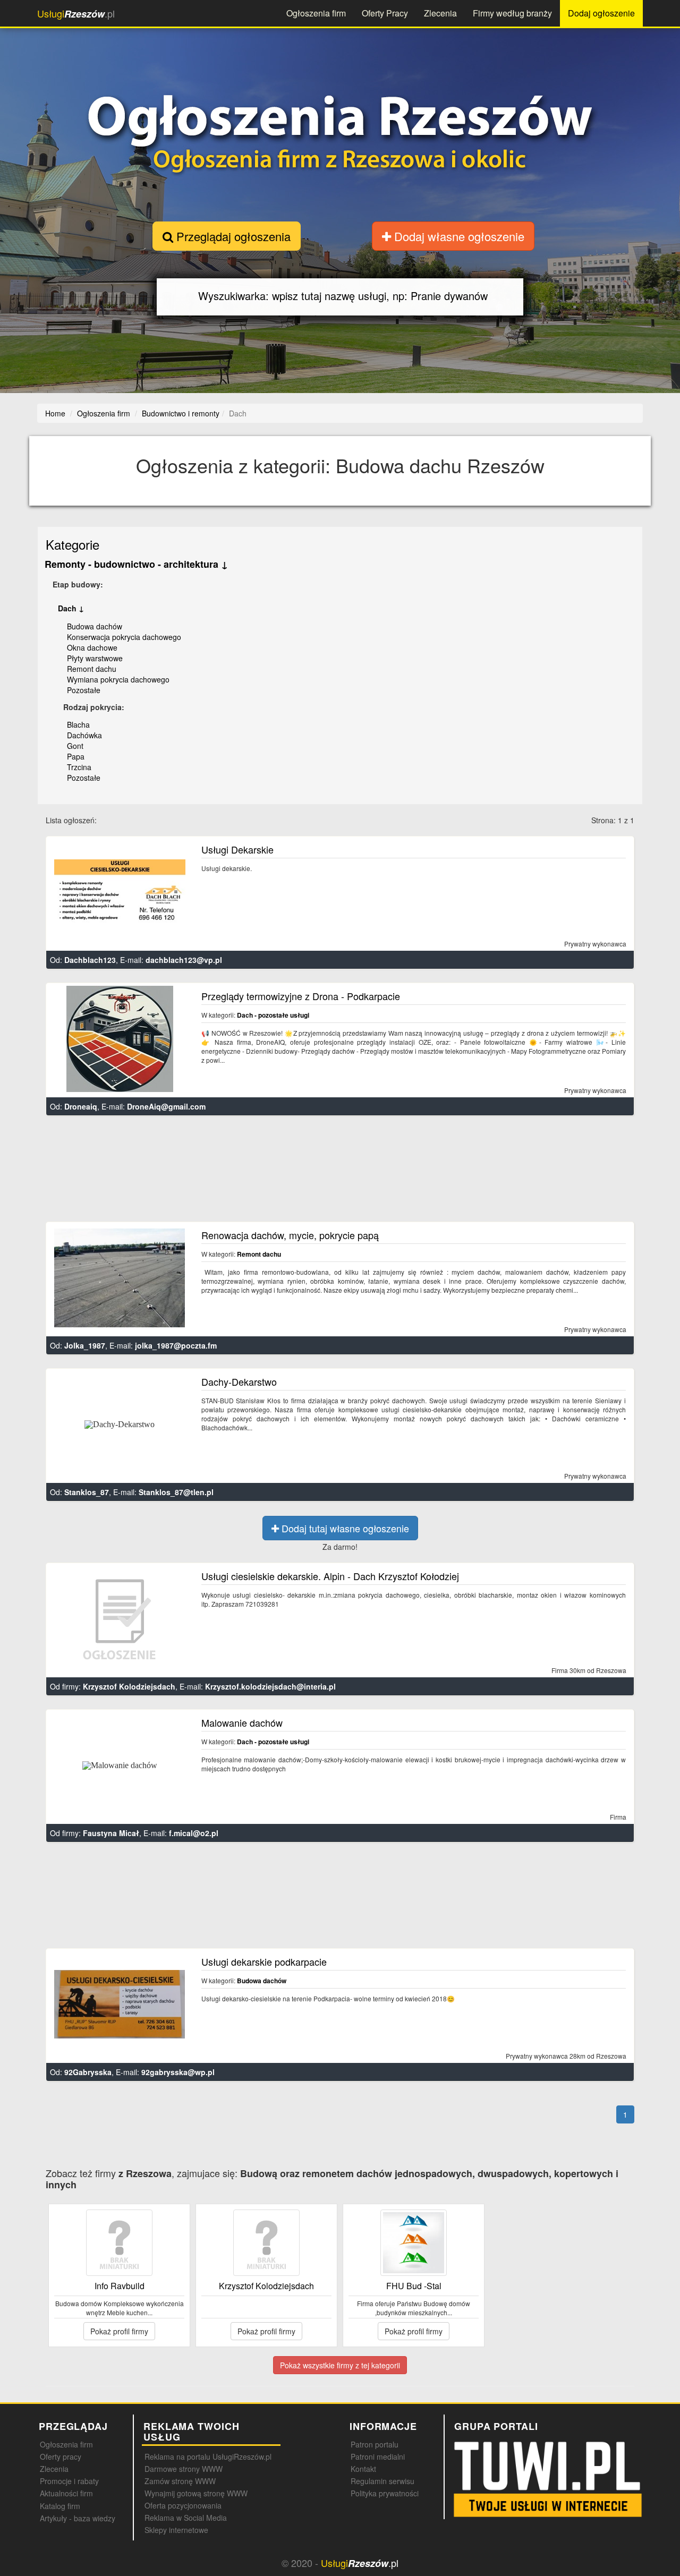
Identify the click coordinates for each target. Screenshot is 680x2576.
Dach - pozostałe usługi (273, 1015)
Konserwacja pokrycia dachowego (124, 637)
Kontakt (363, 2469)
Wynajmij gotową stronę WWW (196, 2493)
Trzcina (79, 767)
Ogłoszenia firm (316, 13)
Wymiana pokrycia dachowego (118, 679)
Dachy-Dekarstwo (239, 1381)
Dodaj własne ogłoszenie (458, 236)
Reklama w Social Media (186, 2518)
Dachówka (84, 735)
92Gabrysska (88, 2072)
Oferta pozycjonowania (183, 2505)
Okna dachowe (92, 647)
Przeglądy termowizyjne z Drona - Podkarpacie (301, 996)
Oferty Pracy (385, 13)
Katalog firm (60, 2506)
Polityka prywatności (385, 2493)
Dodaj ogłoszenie (601, 13)
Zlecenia (440, 13)
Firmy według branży (512, 13)
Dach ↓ (71, 608)
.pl (76, 14)
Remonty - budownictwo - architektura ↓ (136, 564)
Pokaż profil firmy (119, 2331)
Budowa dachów (95, 626)
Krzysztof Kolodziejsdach (129, 1686)
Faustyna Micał (111, 1833)
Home (55, 413)
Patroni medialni (378, 2456)
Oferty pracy (61, 2456)
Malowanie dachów (242, 1722)
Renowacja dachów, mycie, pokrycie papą (290, 1235)
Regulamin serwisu (382, 2481)
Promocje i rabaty (69, 2481)
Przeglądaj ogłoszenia (232, 236)
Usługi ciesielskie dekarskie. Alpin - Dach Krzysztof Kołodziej (330, 1576)
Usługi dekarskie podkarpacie (264, 1961)
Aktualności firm (66, 2493)
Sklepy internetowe (176, 2530)
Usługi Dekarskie (237, 849)
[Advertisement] (341, 1173)
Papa (76, 756)
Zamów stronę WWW (180, 2481)
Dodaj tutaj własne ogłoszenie (344, 1528)
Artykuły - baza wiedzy (78, 2518)
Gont (75, 746)
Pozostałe (84, 690)
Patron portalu (375, 2444)
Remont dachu (92, 669)
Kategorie (73, 544)
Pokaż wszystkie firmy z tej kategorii (340, 2365)
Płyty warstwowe (95, 658)
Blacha (78, 724)
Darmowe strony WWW (184, 2469)
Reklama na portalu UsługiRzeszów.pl (208, 2456)
